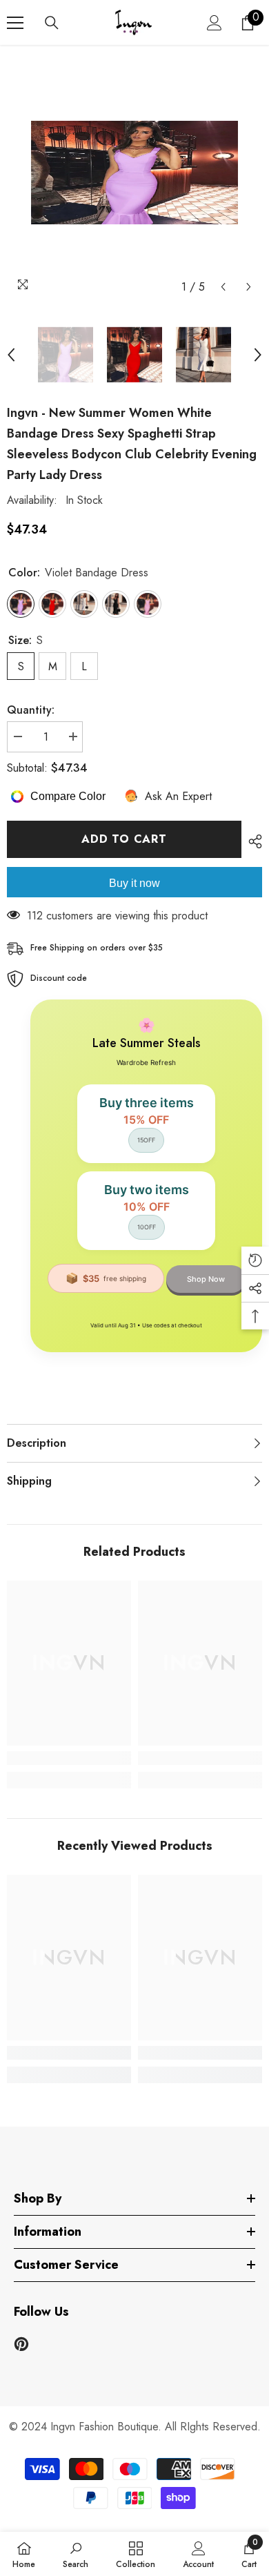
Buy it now (134, 883)
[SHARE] (252, 841)
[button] (223, 287)
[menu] (15, 23)
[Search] (52, 23)
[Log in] (215, 23)
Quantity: (31, 710)
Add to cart (124, 839)
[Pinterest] (21, 2344)
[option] (134, 173)
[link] (69, 1758)
